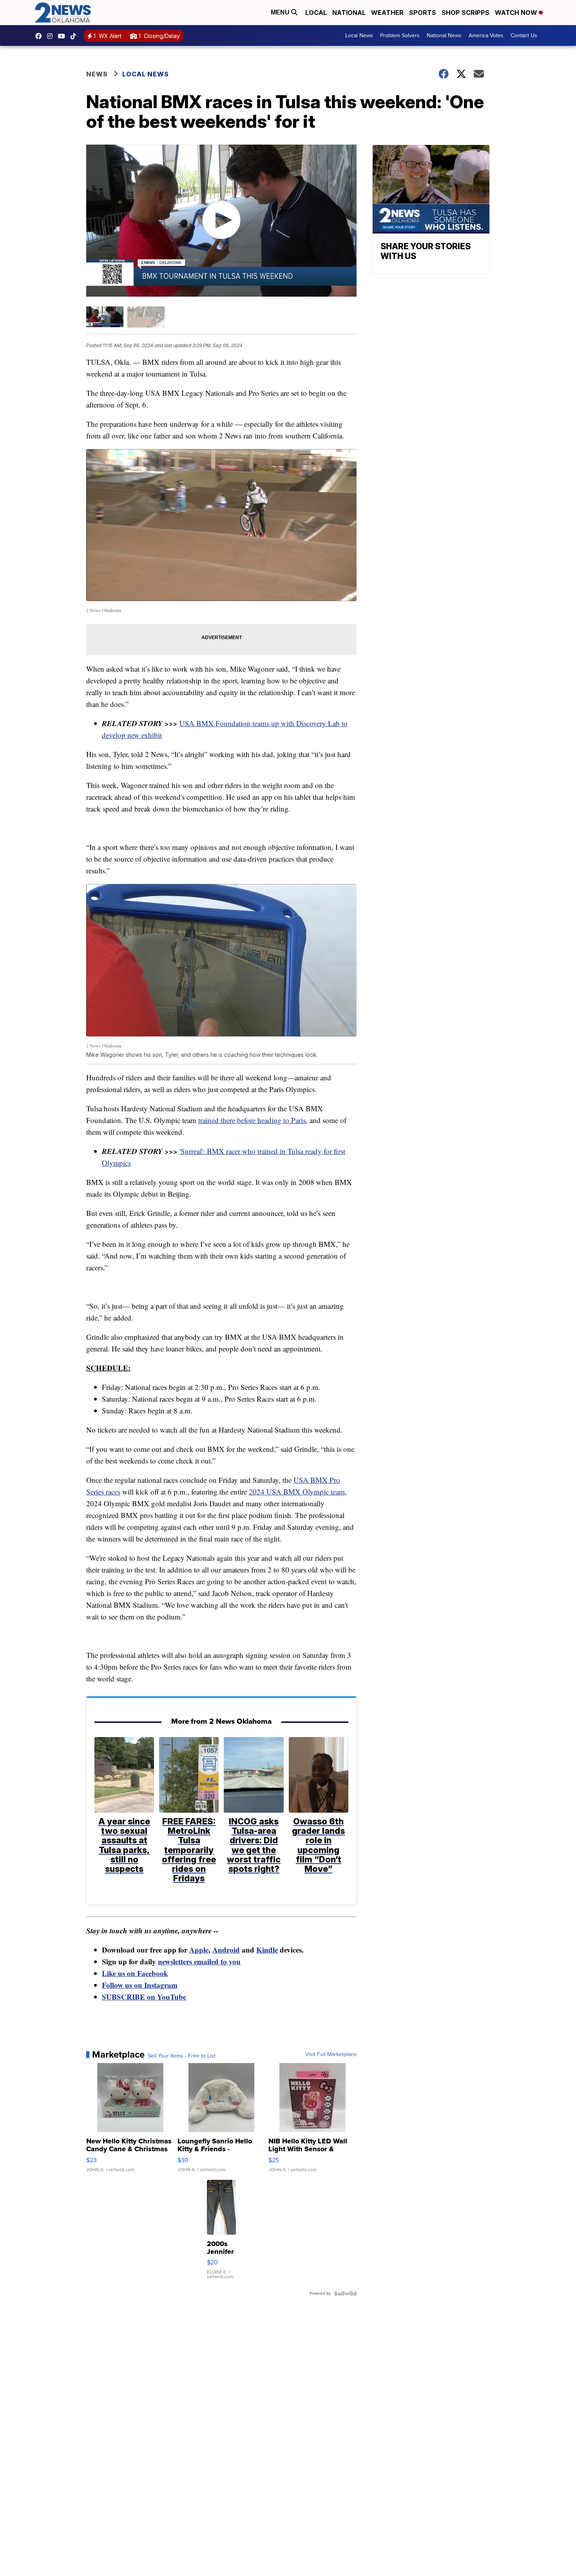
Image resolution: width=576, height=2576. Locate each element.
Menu (281, 12)
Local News (359, 35)
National (349, 13)
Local (316, 13)
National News (444, 35)
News (97, 74)
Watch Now (517, 13)
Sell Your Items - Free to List (182, 2056)
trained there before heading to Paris (252, 1120)
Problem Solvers (400, 35)
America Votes (486, 35)
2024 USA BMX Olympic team (297, 1492)
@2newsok (75, 36)
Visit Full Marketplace (331, 2054)
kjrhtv (40, 36)
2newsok (52, 36)
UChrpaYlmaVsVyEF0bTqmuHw (63, 36)
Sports (423, 13)
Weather (387, 13)
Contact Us (524, 35)
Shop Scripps (466, 13)
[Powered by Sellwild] (345, 2293)
